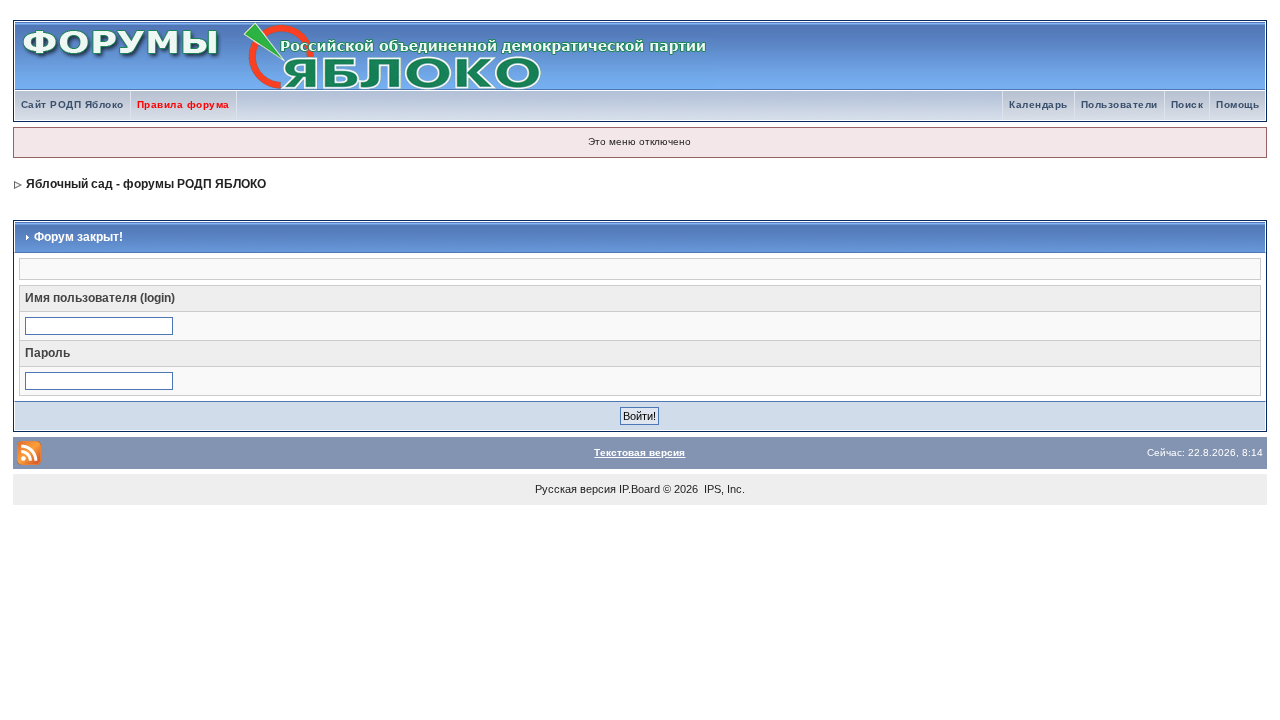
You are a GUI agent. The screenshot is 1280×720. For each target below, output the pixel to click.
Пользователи (1119, 104)
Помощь (1237, 104)
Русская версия (575, 489)
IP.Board (639, 489)
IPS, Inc (723, 489)
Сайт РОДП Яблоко (72, 104)
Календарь (1038, 104)
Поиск (1187, 104)
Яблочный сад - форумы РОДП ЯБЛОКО (146, 184)
